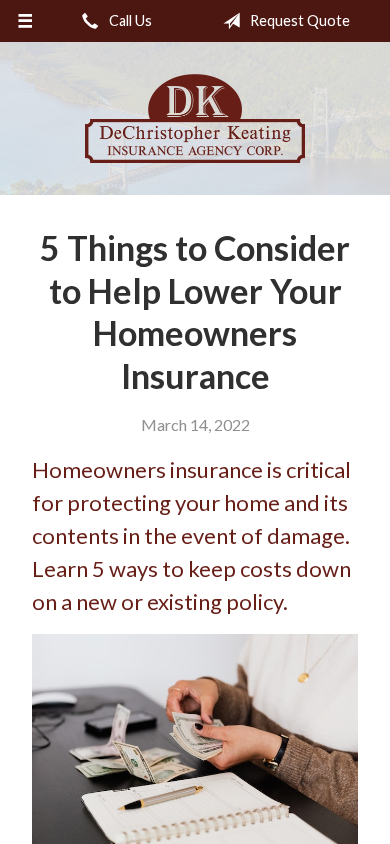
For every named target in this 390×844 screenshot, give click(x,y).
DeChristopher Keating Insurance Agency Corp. (195, 118)
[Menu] (25, 21)
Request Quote (298, 20)
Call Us (129, 20)
